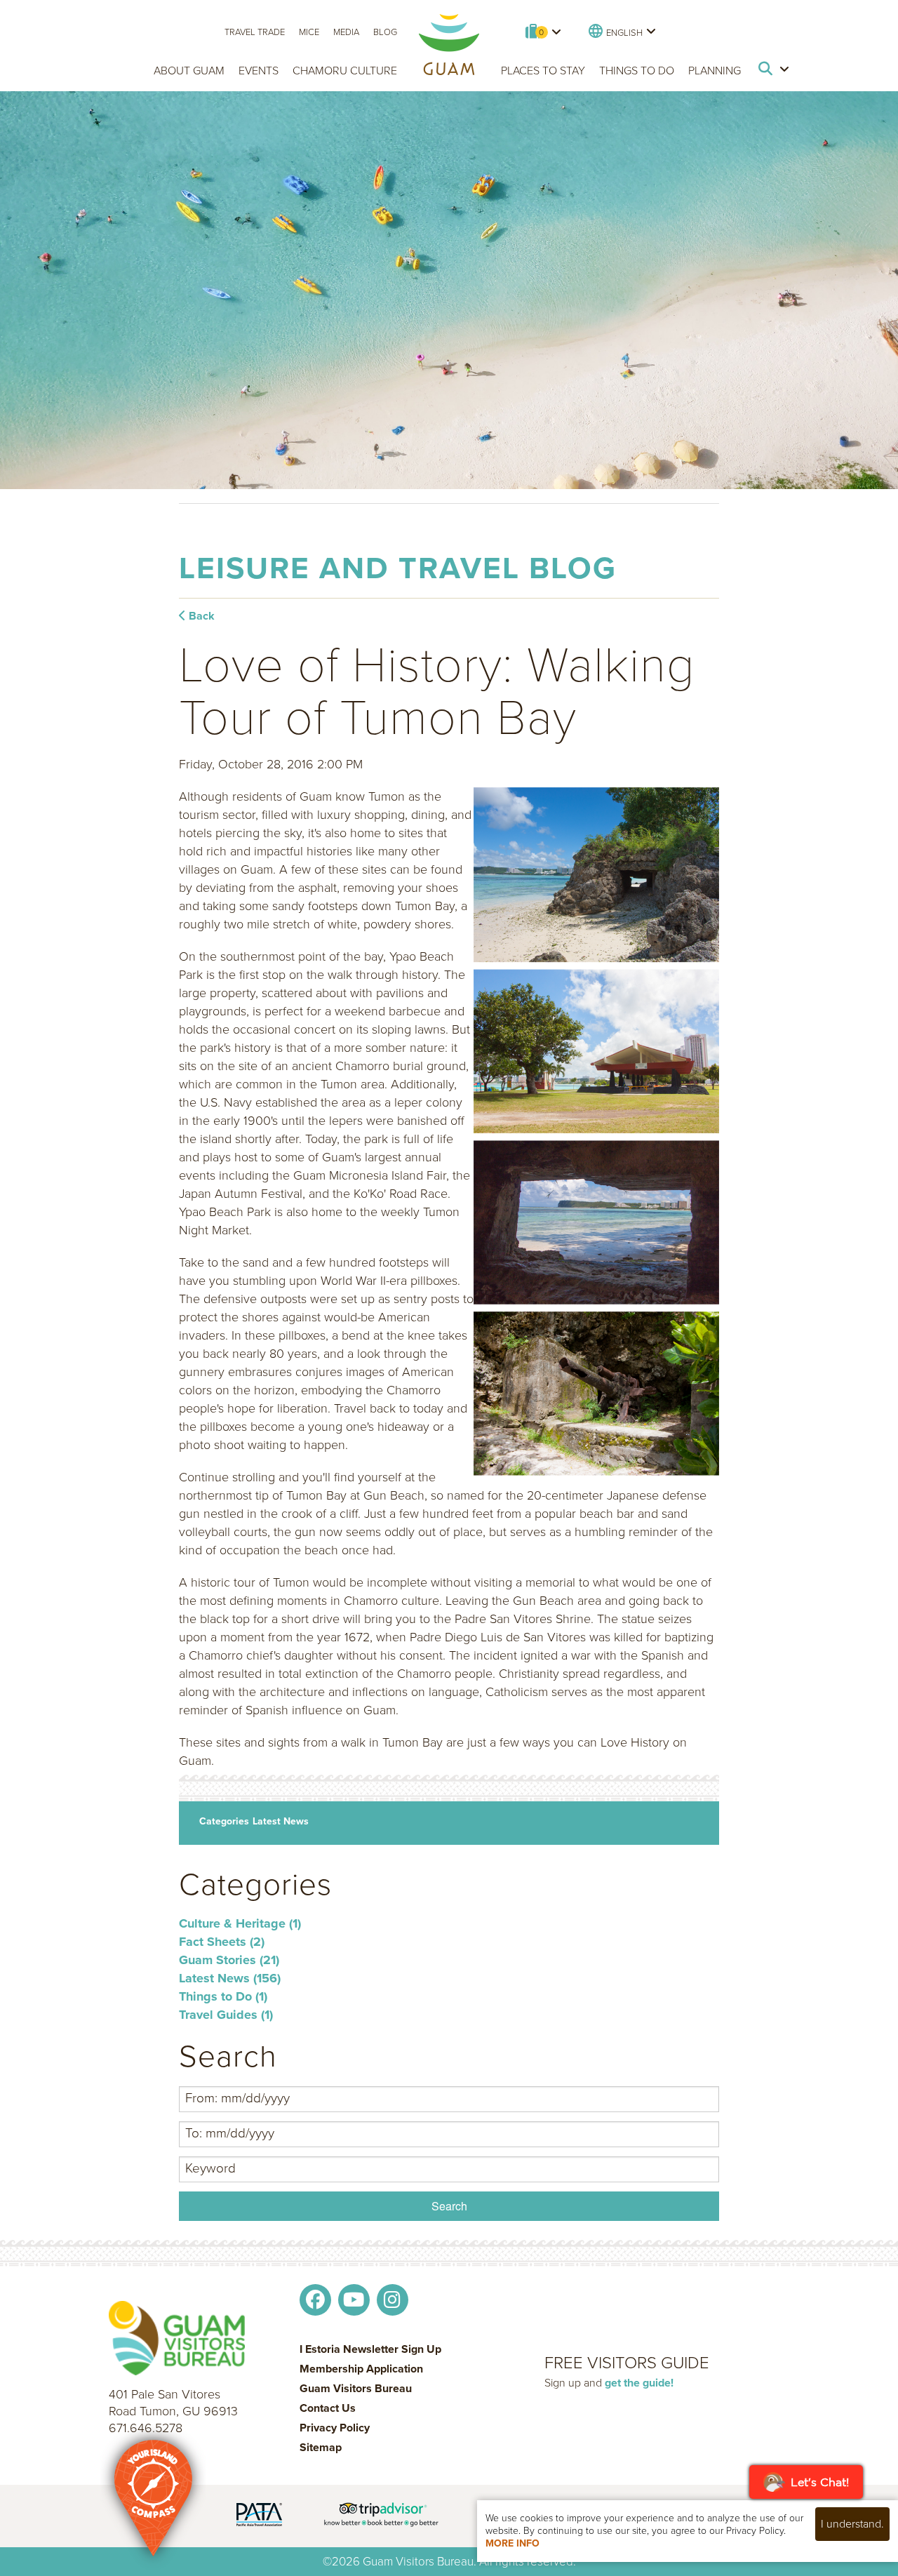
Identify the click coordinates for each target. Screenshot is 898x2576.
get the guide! (639, 2383)
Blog (385, 32)
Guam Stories (229, 1960)
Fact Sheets (222, 1942)
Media (346, 32)
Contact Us (328, 2408)
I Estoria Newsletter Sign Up (370, 2349)
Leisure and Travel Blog (398, 568)
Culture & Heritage (240, 1923)
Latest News (281, 1821)
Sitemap (321, 2448)
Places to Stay (543, 71)
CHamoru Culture (345, 71)
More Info (512, 2543)
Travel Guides (226, 2015)
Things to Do (637, 71)
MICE (309, 32)
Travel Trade (255, 32)
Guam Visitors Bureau (356, 2389)
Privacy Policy (335, 2428)
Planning (715, 71)
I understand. (852, 2524)
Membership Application (361, 2369)
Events (259, 71)
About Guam (189, 71)
